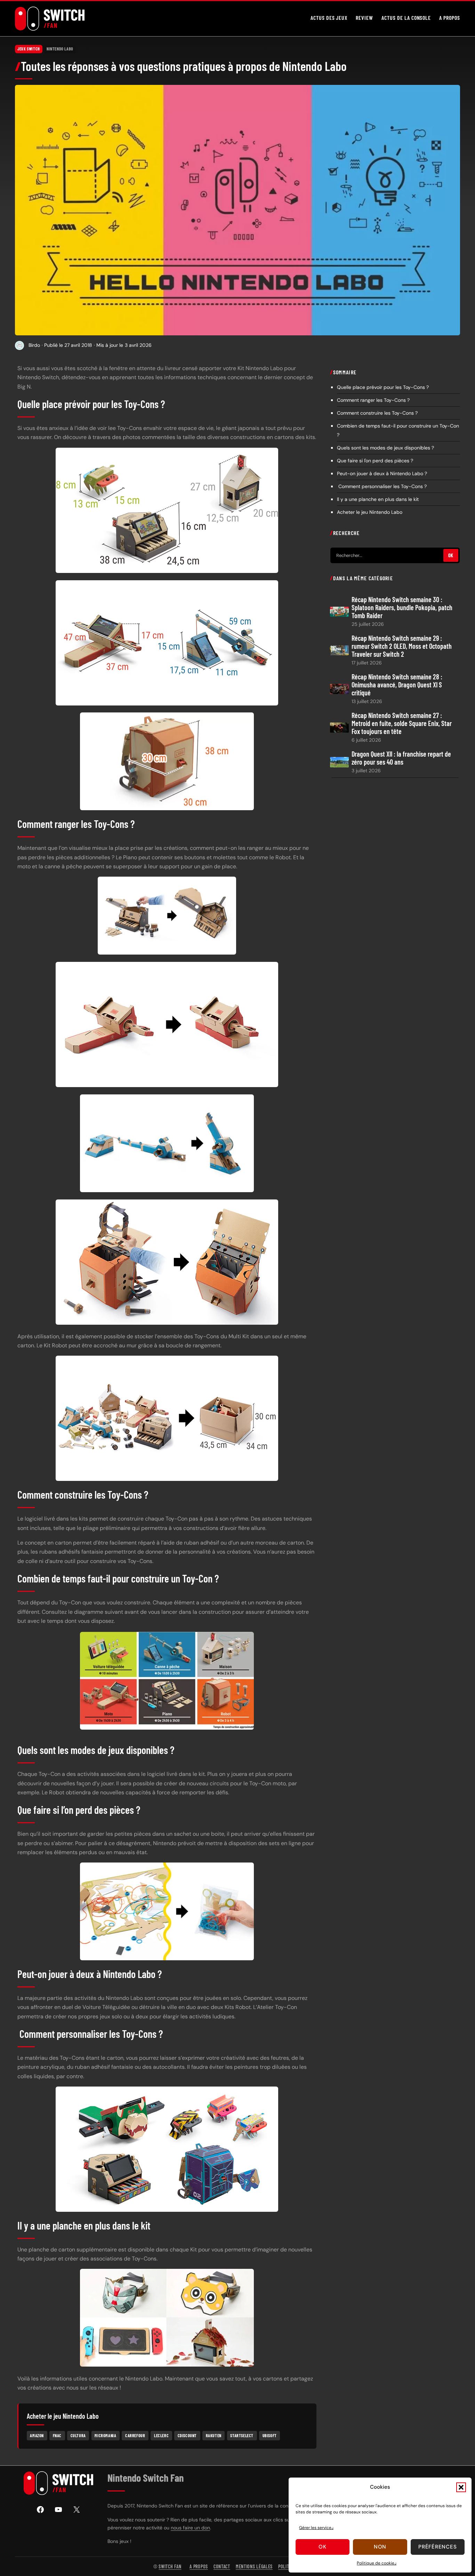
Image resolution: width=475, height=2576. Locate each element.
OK (451, 555)
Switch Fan (170, 2566)
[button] (461, 2487)
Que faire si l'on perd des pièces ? (375, 460)
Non (380, 2547)
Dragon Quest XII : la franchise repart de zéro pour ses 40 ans (401, 758)
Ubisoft (270, 2435)
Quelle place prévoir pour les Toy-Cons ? (383, 387)
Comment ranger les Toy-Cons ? (373, 400)
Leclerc (161, 2435)
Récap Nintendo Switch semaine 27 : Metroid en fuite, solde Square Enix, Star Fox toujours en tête (402, 723)
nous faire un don (190, 2528)
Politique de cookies (377, 2563)
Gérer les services (316, 2528)
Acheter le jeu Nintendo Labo (370, 512)
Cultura (78, 2435)
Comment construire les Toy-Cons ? (377, 413)
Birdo (34, 345)
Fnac (57, 2435)
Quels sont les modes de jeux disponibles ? (385, 447)
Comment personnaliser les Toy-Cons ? (382, 486)
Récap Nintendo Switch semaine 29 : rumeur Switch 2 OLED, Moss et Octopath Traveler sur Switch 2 (402, 646)
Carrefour (135, 2435)
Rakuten (214, 2435)
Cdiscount (187, 2435)
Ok (323, 2547)
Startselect (242, 2435)
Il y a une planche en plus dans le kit (378, 499)
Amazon (37, 2435)
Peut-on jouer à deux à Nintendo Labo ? (382, 473)
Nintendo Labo (60, 49)
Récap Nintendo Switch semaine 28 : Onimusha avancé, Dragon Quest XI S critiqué (397, 684)
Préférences (437, 2547)
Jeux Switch (29, 49)
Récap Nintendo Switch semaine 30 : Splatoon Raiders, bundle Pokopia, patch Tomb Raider (402, 607)
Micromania (105, 2435)
